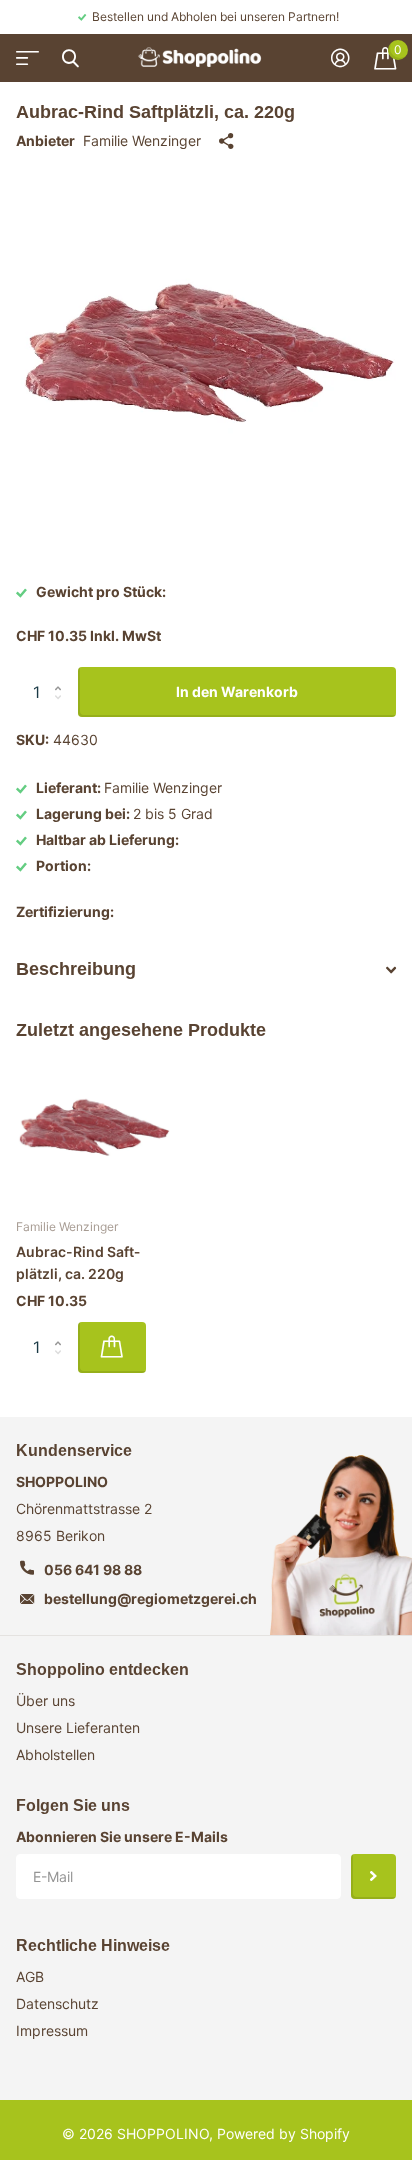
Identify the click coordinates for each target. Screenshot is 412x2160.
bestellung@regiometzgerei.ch (150, 1598)
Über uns (45, 1700)
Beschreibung (76, 969)
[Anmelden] (340, 58)
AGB (30, 1976)
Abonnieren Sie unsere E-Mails (122, 1836)
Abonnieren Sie (373, 1876)
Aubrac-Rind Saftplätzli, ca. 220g (78, 1262)
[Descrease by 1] (62, 709)
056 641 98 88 (93, 1569)
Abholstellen (55, 1754)
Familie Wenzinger (142, 140)
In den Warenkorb (237, 691)
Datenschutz (57, 2003)
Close (70, 58)
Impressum (52, 2030)
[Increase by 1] (62, 674)
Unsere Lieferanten (78, 1727)
